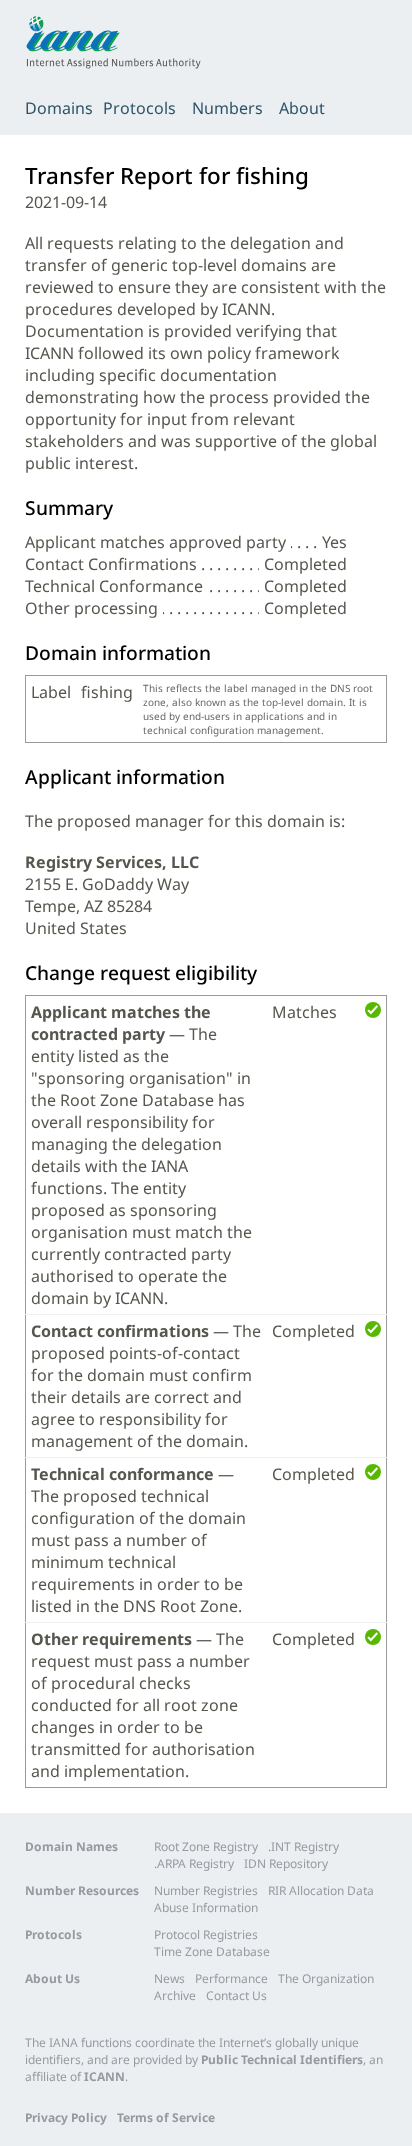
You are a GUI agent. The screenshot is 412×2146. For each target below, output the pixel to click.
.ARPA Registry (194, 1863)
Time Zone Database (212, 1951)
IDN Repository (286, 1863)
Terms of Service (166, 2117)
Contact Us (236, 1995)
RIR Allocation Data (321, 1890)
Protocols (139, 108)
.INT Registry (303, 1846)
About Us (52, 1978)
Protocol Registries (206, 1934)
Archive (175, 1995)
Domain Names (71, 1846)
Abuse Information (206, 1907)
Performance (231, 1978)
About (302, 108)
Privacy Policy (66, 2117)
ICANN (104, 2076)
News (169, 1978)
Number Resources (82, 1890)
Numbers (227, 108)
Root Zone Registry (206, 1846)
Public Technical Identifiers (282, 2059)
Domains (59, 108)
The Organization (326, 1978)
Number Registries (206, 1890)
